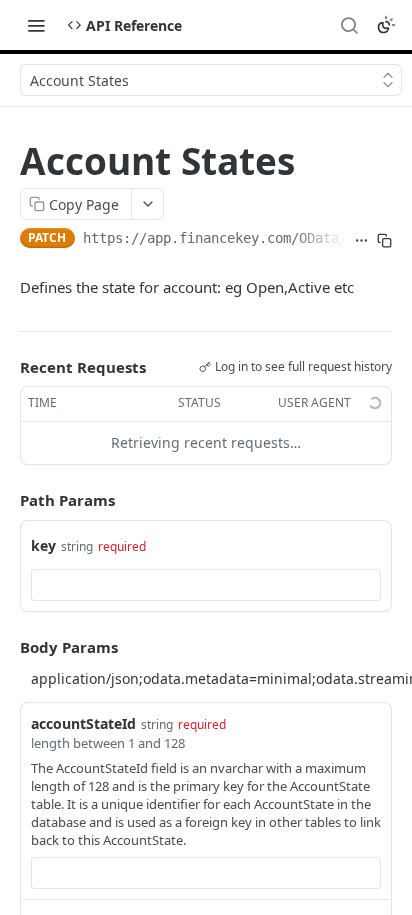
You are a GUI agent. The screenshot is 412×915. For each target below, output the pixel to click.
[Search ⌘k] (349, 25)
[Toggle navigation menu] (36, 25)
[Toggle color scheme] (386, 25)
